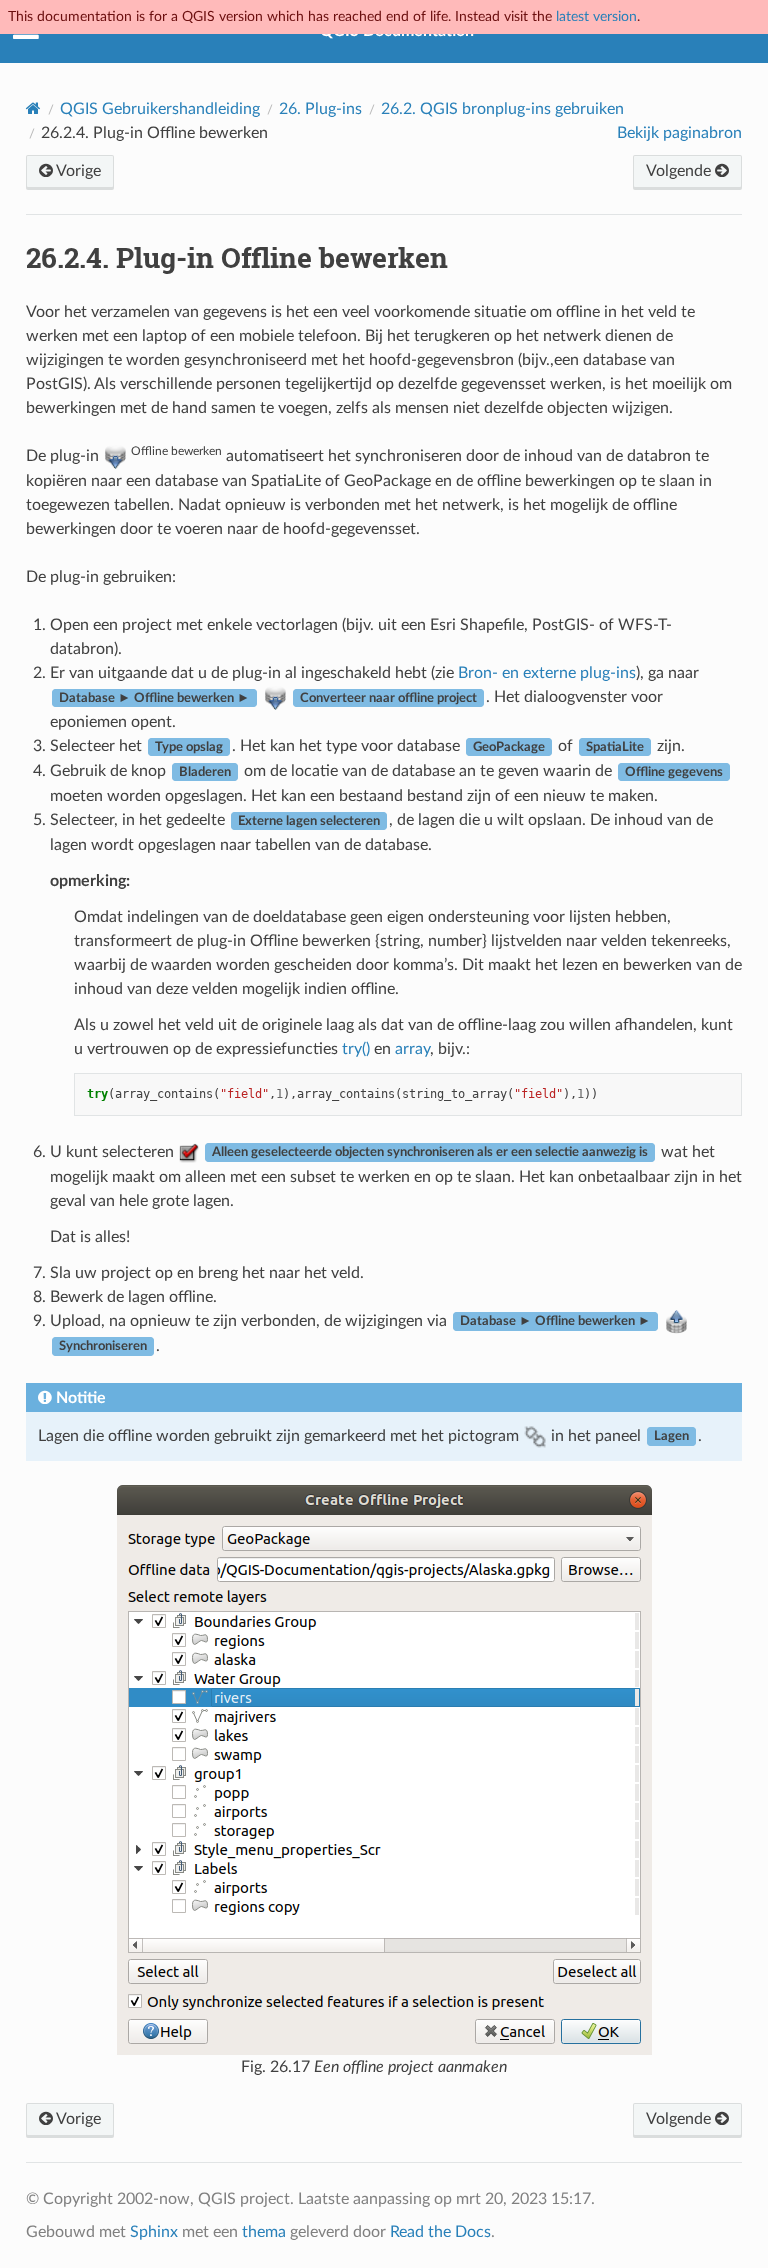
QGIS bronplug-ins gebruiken (502, 109)
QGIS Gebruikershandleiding (160, 109)
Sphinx (154, 2232)
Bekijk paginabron (679, 133)
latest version (596, 16)
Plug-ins (320, 109)
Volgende (680, 171)
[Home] (33, 108)
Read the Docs (440, 2232)
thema (264, 2232)
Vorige (77, 171)
